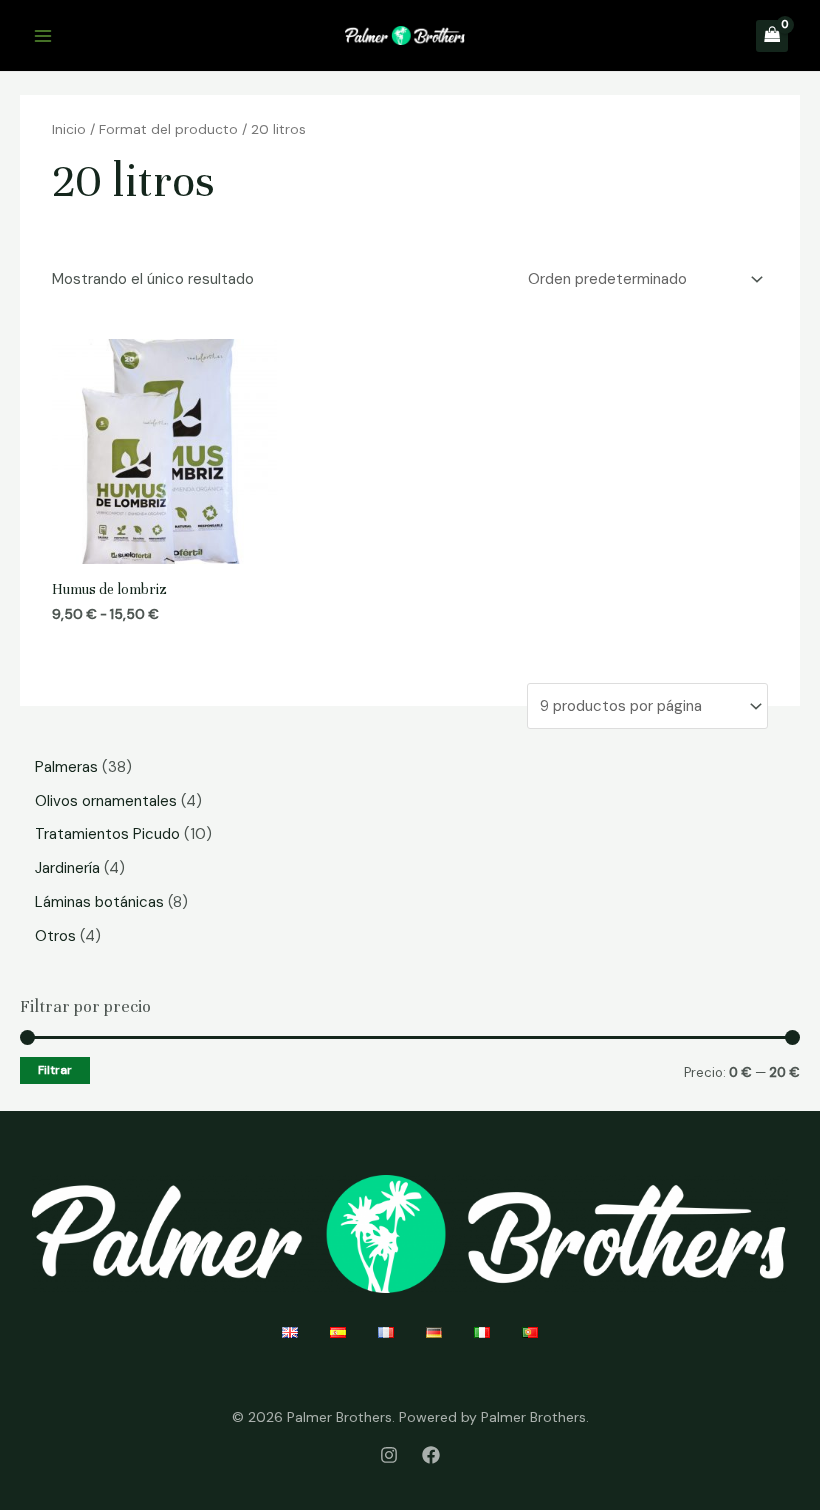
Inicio (69, 129)
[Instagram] (389, 1455)
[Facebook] (431, 1455)
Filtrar (55, 1070)
